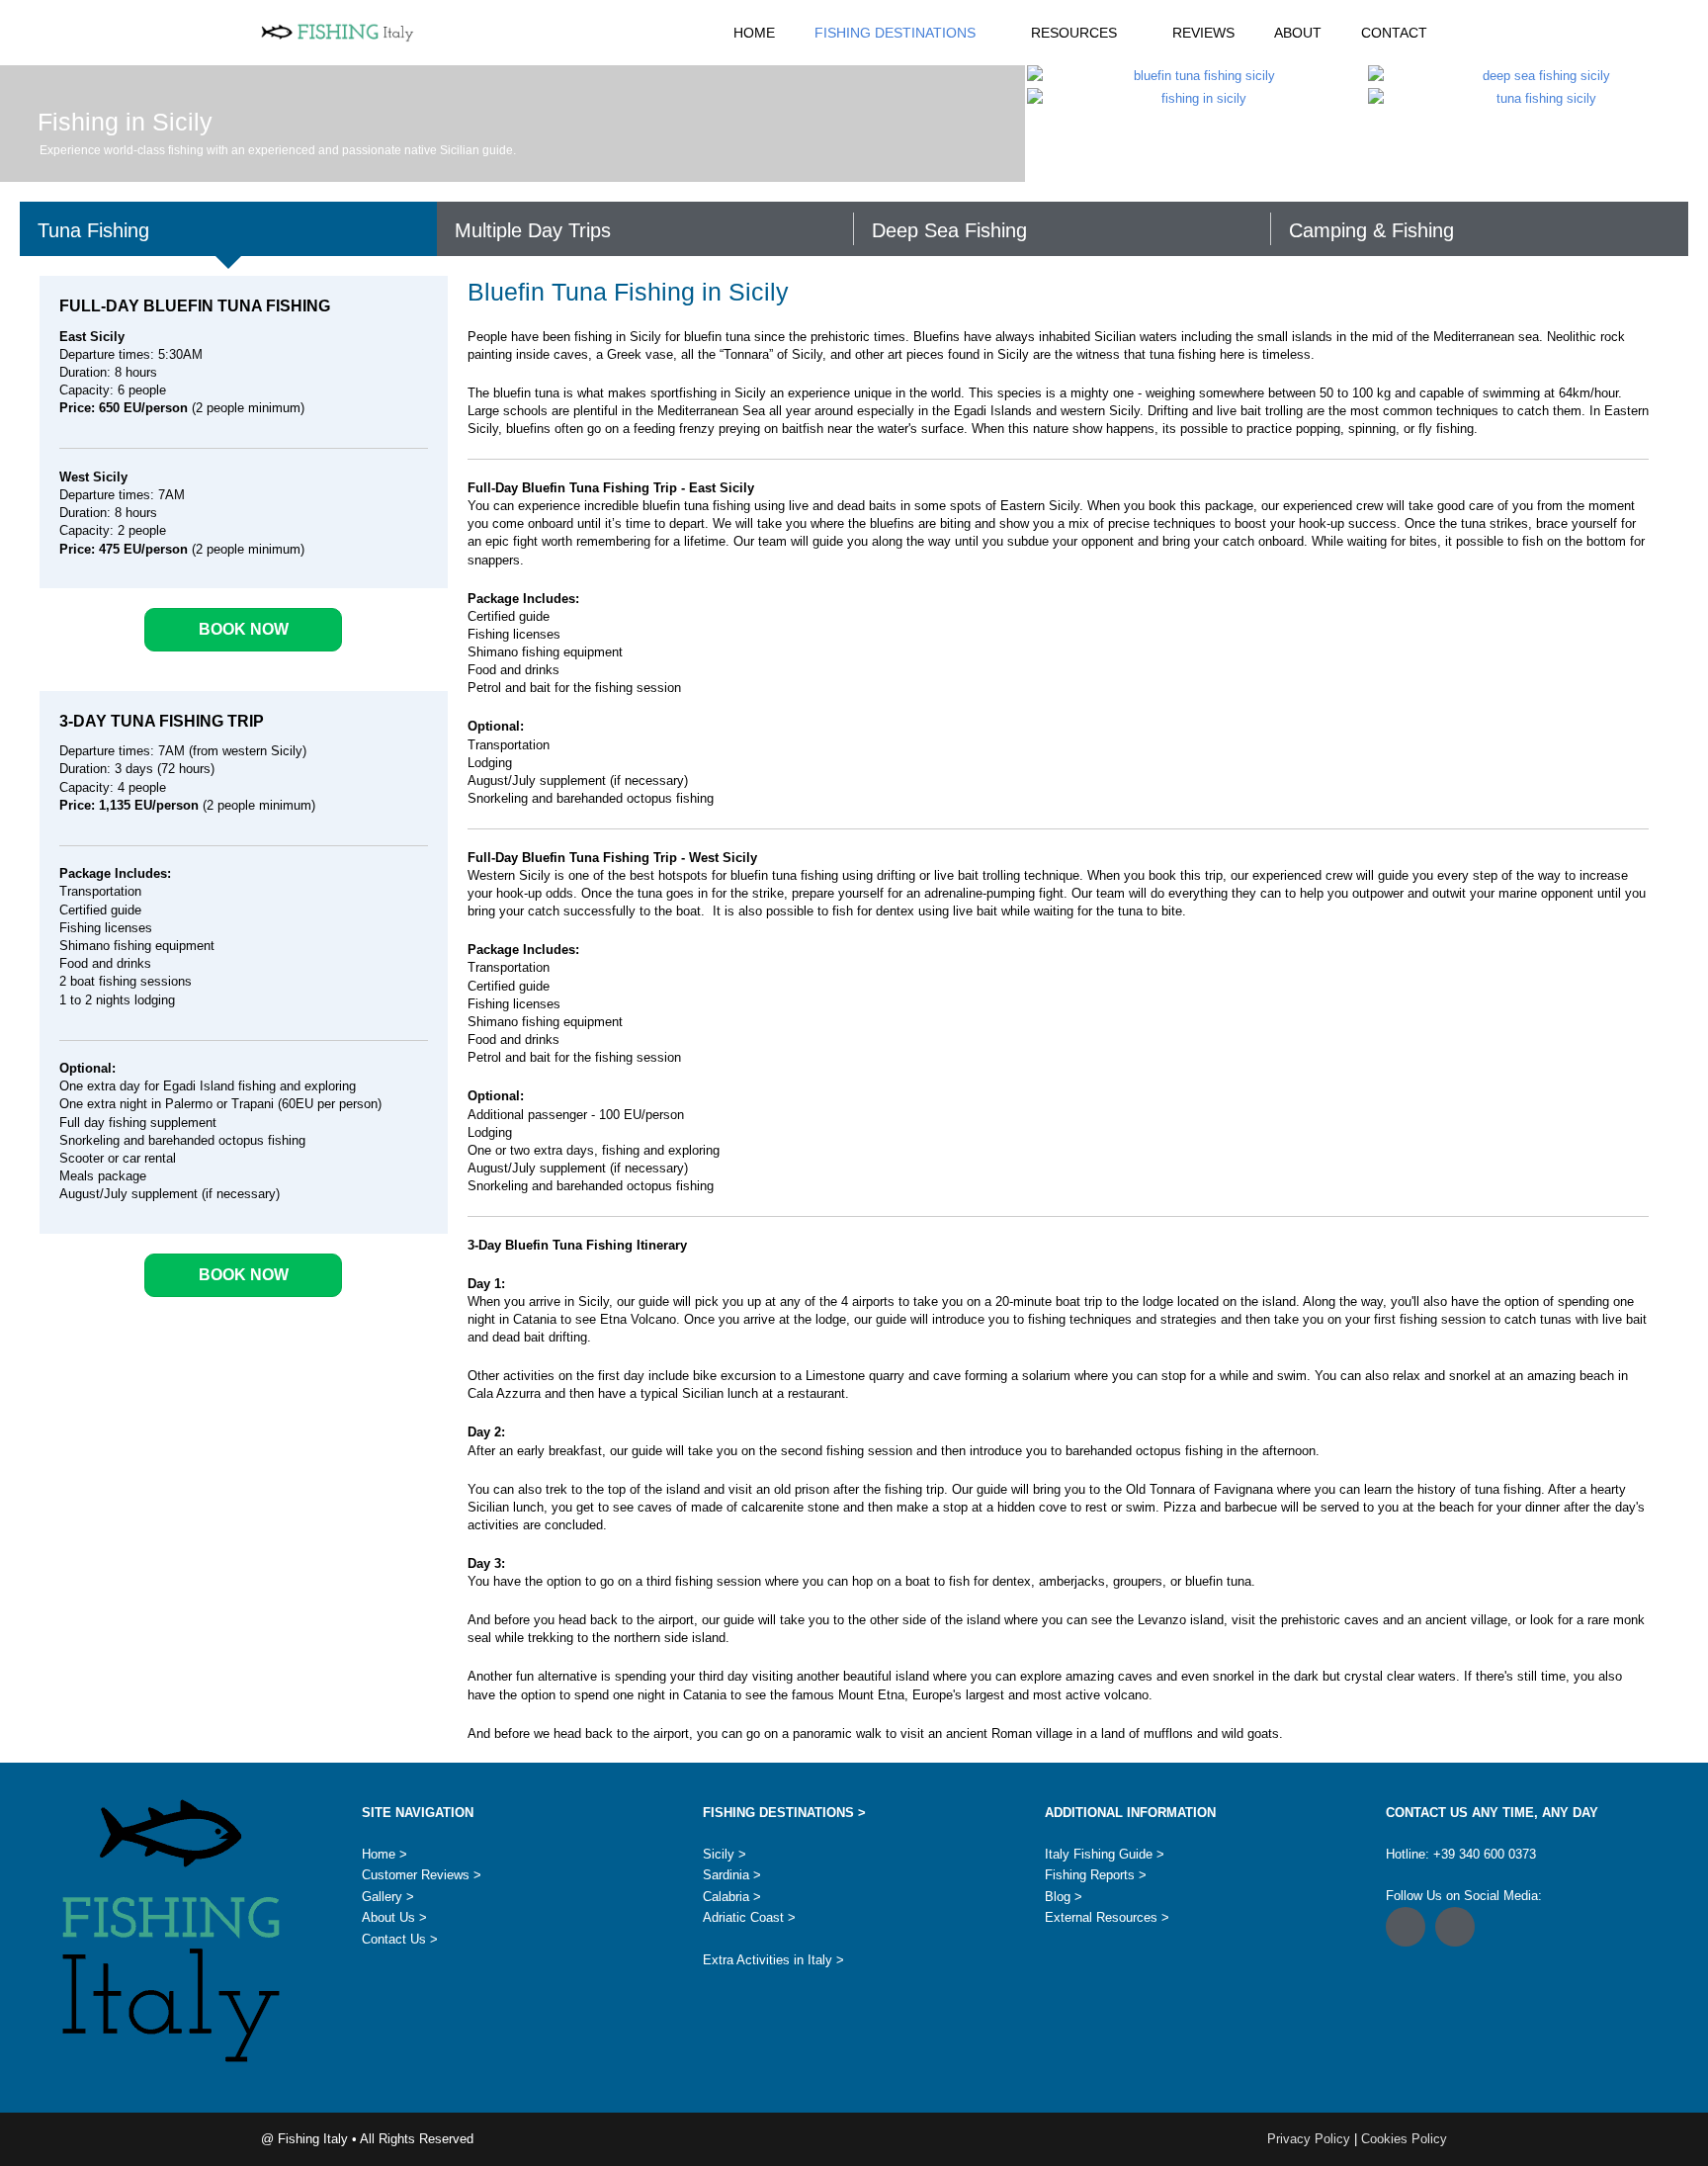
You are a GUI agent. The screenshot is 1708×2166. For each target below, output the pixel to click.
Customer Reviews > (422, 1875)
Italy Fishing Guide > (1105, 1854)
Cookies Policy (1404, 2139)
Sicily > (725, 1854)
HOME (754, 33)
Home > (384, 1854)
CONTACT (1394, 33)
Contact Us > (400, 1939)
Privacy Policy (1311, 2139)
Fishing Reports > (1096, 1875)
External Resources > (1107, 1917)
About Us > (394, 1917)
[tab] (228, 229)
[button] (1406, 1927)
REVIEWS (1203, 33)
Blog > (1064, 1897)
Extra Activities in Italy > (773, 1960)
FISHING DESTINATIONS (895, 33)
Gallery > (388, 1897)
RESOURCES (1074, 33)
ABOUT (1298, 33)
